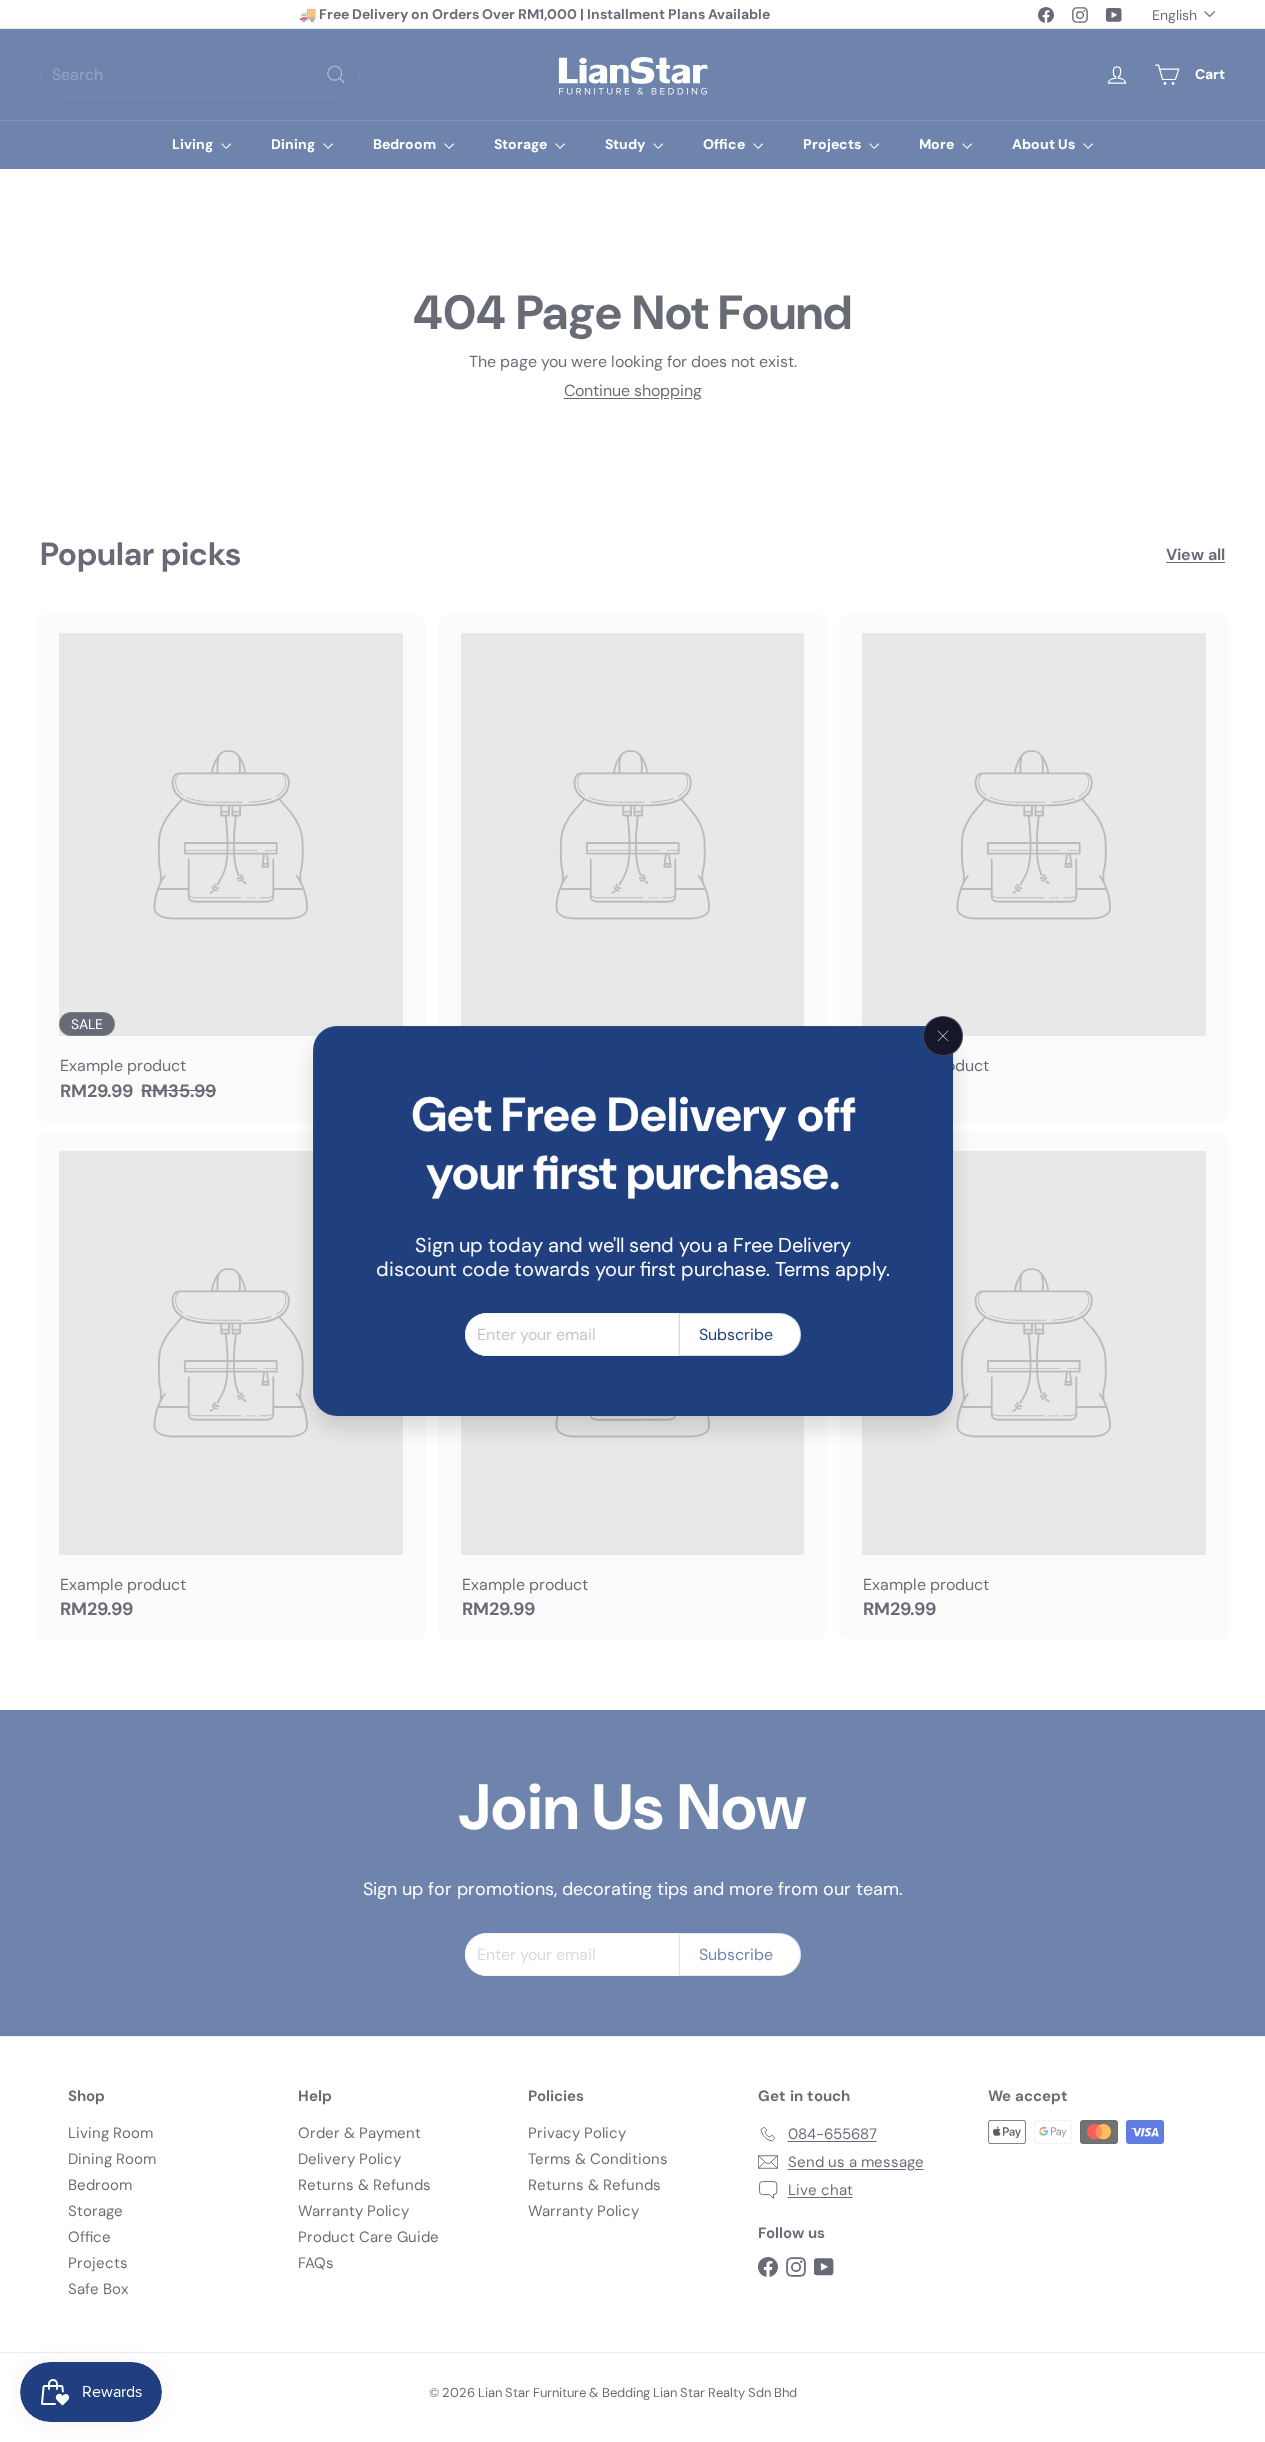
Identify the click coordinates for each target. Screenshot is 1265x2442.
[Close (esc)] (943, 1036)
